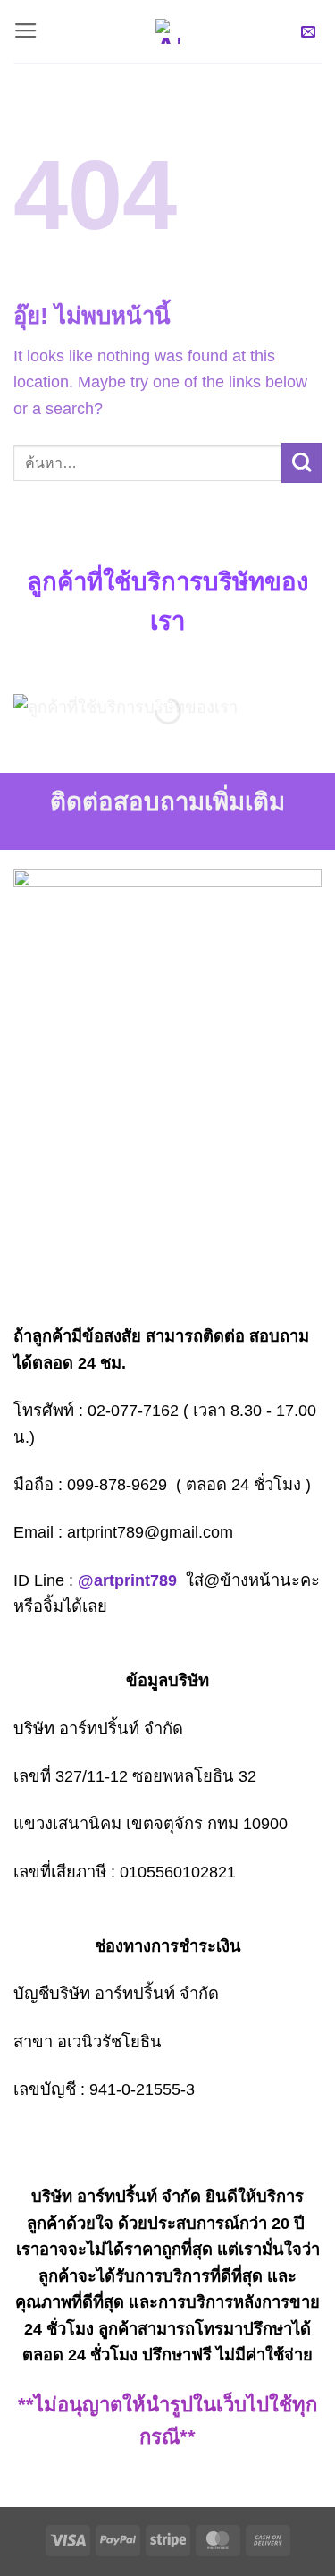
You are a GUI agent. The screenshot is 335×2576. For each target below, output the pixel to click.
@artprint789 (127, 1580)
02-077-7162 (133, 1410)
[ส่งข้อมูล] (301, 463)
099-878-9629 (117, 1484)
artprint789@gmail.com (150, 1532)
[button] (26, 31)
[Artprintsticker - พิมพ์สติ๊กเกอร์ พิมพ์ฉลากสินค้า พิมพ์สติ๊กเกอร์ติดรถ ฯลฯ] (168, 31)
